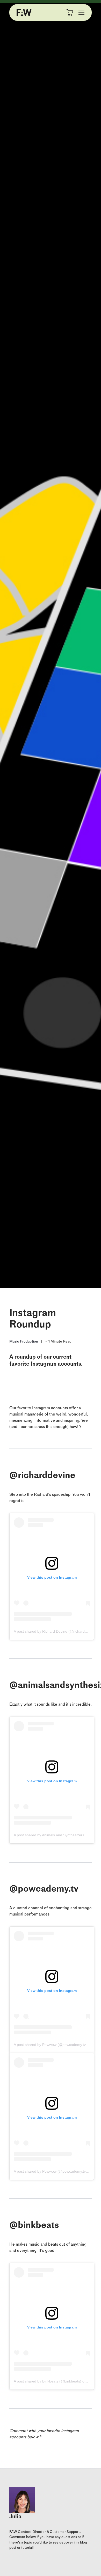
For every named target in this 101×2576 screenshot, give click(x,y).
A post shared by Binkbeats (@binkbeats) (48, 2381)
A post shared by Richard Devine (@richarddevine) (55, 1631)
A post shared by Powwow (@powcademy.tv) (50, 2045)
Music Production (24, 1341)
